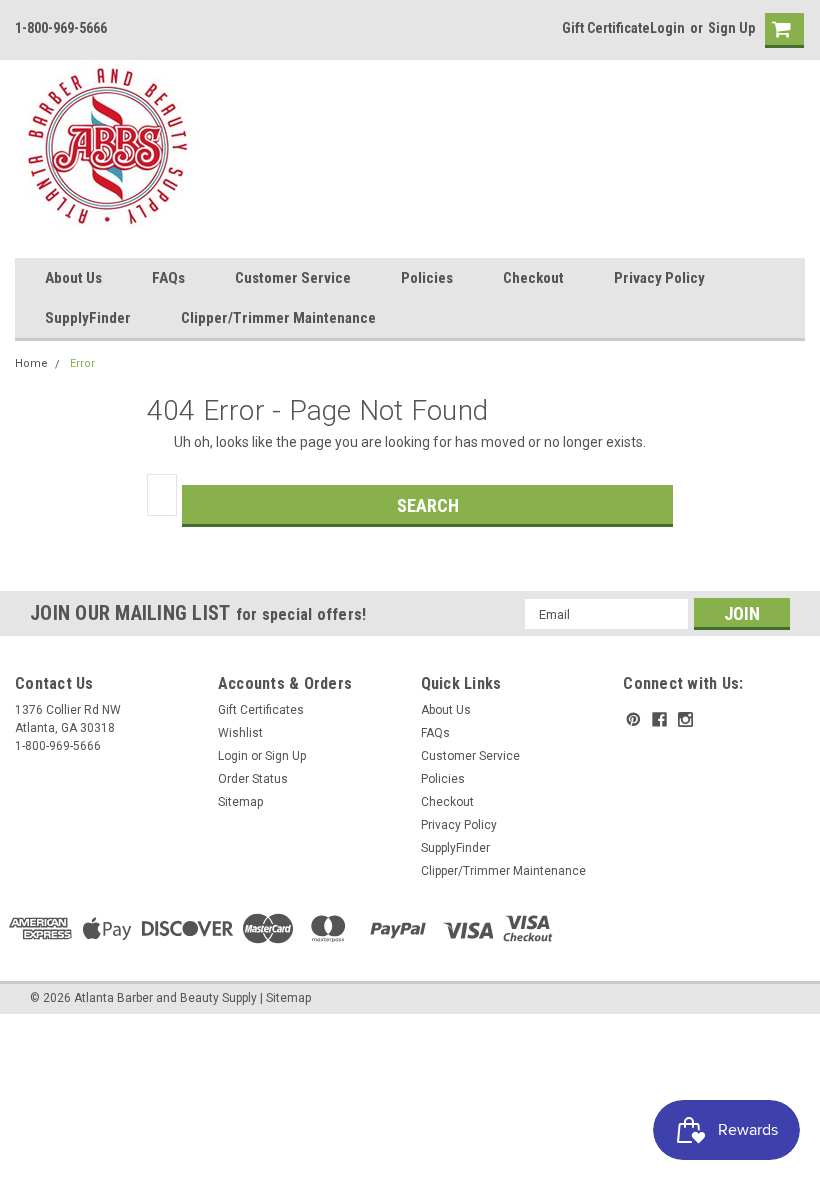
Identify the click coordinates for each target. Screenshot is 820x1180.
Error (82, 363)
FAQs (168, 278)
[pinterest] (633, 719)
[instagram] (685, 719)
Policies (427, 278)
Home (31, 363)
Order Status (253, 779)
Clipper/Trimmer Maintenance (278, 318)
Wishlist (240, 733)
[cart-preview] (780, 30)
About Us (73, 278)
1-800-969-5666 (61, 28)
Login (667, 28)
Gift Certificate (606, 28)
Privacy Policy (659, 278)
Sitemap (240, 802)
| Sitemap (285, 998)
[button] (819, 1170)
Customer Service (293, 278)
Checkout (533, 278)
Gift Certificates (261, 710)
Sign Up (731, 28)
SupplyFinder (88, 318)
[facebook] (659, 719)
